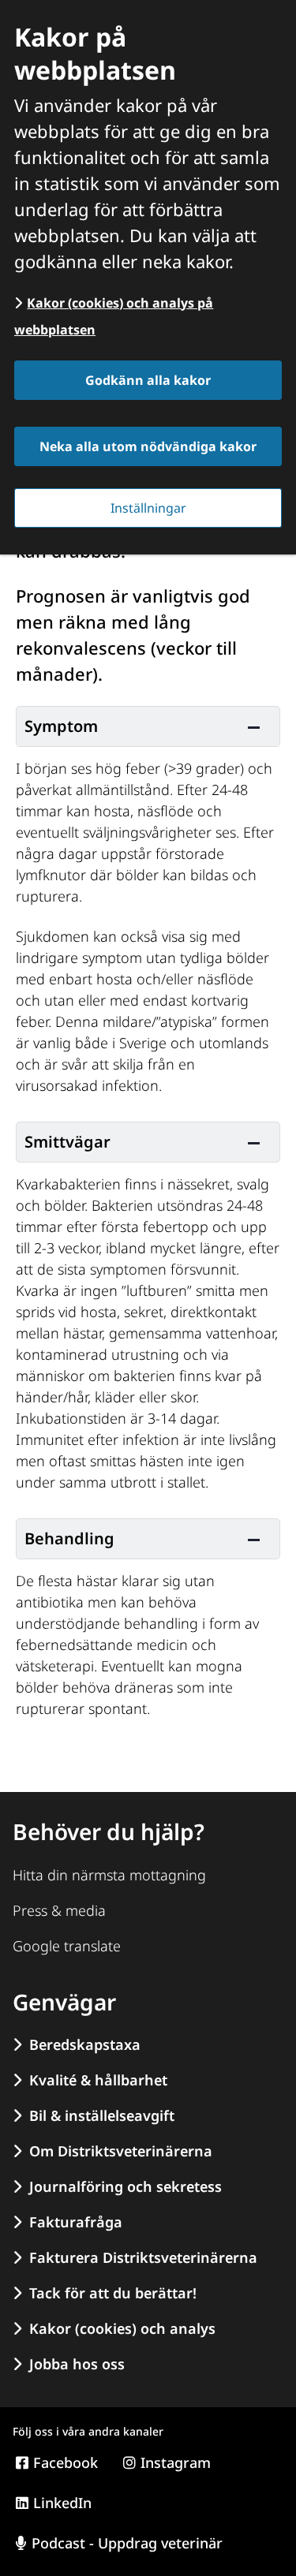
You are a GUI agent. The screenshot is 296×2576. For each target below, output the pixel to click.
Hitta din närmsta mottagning (109, 1875)
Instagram (176, 2462)
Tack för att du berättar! (113, 2293)
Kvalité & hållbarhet (98, 2080)
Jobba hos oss (77, 2364)
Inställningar (148, 508)
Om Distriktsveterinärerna (121, 2151)
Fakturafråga (76, 2222)
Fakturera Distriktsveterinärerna (143, 2257)
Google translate (67, 1946)
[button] (148, 726)
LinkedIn (62, 2503)
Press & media (59, 1910)
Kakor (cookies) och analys (122, 2328)
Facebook (66, 2462)
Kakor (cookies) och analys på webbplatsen (114, 316)
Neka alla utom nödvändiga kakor (148, 446)
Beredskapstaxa (85, 2044)
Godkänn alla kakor (148, 380)
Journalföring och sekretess (126, 2186)
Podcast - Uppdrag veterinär (127, 2543)
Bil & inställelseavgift (102, 2115)
